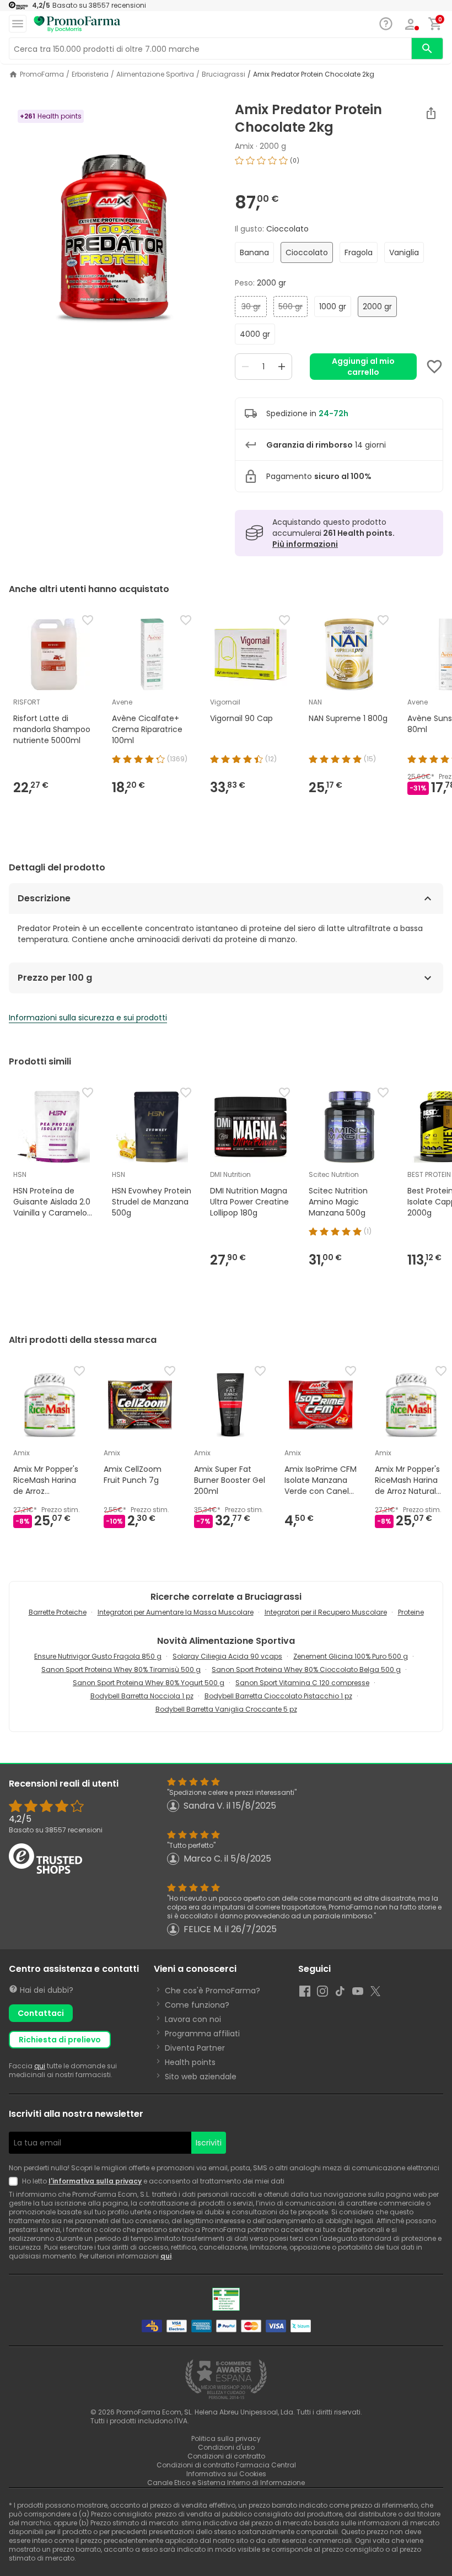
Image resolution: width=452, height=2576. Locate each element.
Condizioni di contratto (226, 2456)
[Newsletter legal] (15, 2181)
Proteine (411, 1612)
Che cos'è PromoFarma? (212, 1991)
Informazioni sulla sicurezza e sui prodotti (88, 1018)
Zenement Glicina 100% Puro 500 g (351, 1656)
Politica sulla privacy (226, 2438)
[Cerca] (427, 49)
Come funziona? (197, 2005)
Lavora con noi (193, 2019)
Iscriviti (209, 2143)
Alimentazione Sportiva (155, 74)
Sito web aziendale (201, 2077)
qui (40, 2066)
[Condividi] (431, 113)
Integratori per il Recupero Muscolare (326, 1612)
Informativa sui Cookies (226, 2474)
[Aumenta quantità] (282, 367)
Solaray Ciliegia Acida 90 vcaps (227, 1656)
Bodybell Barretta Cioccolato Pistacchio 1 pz (278, 1696)
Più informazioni (305, 544)
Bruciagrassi (224, 74)
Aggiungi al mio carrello (363, 367)
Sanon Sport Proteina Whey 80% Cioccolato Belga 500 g (306, 1669)
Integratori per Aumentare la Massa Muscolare (176, 1612)
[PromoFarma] (77, 24)
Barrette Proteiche (58, 1612)
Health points (190, 2062)
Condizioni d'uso (226, 2447)
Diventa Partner (195, 2048)
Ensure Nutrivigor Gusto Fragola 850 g (98, 1656)
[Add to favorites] (434, 367)
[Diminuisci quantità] (245, 367)
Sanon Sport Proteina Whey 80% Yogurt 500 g (149, 1683)
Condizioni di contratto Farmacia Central (226, 2465)
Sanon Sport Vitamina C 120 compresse (302, 1683)
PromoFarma (42, 74)
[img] (113, 240)
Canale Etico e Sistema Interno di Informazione (226, 2483)
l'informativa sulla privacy (95, 2181)
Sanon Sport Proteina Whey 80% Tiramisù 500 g (121, 1669)
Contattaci (41, 2013)
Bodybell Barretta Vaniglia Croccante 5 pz (226, 1709)
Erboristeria (90, 74)
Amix (244, 146)
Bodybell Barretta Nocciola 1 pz (142, 1696)
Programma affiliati (202, 2034)
